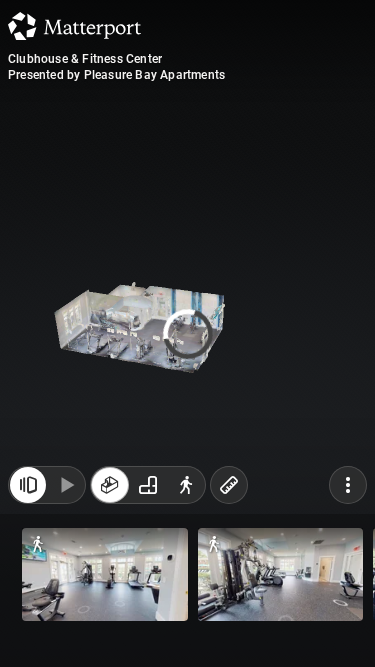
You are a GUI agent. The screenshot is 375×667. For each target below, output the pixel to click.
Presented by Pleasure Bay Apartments (116, 75)
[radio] (110, 485)
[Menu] (348, 485)
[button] (105, 574)
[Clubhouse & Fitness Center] (187, 333)
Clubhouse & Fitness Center (85, 59)
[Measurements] (229, 485)
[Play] (66, 485)
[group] (148, 485)
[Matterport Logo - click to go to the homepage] (74, 26)
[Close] (28, 485)
